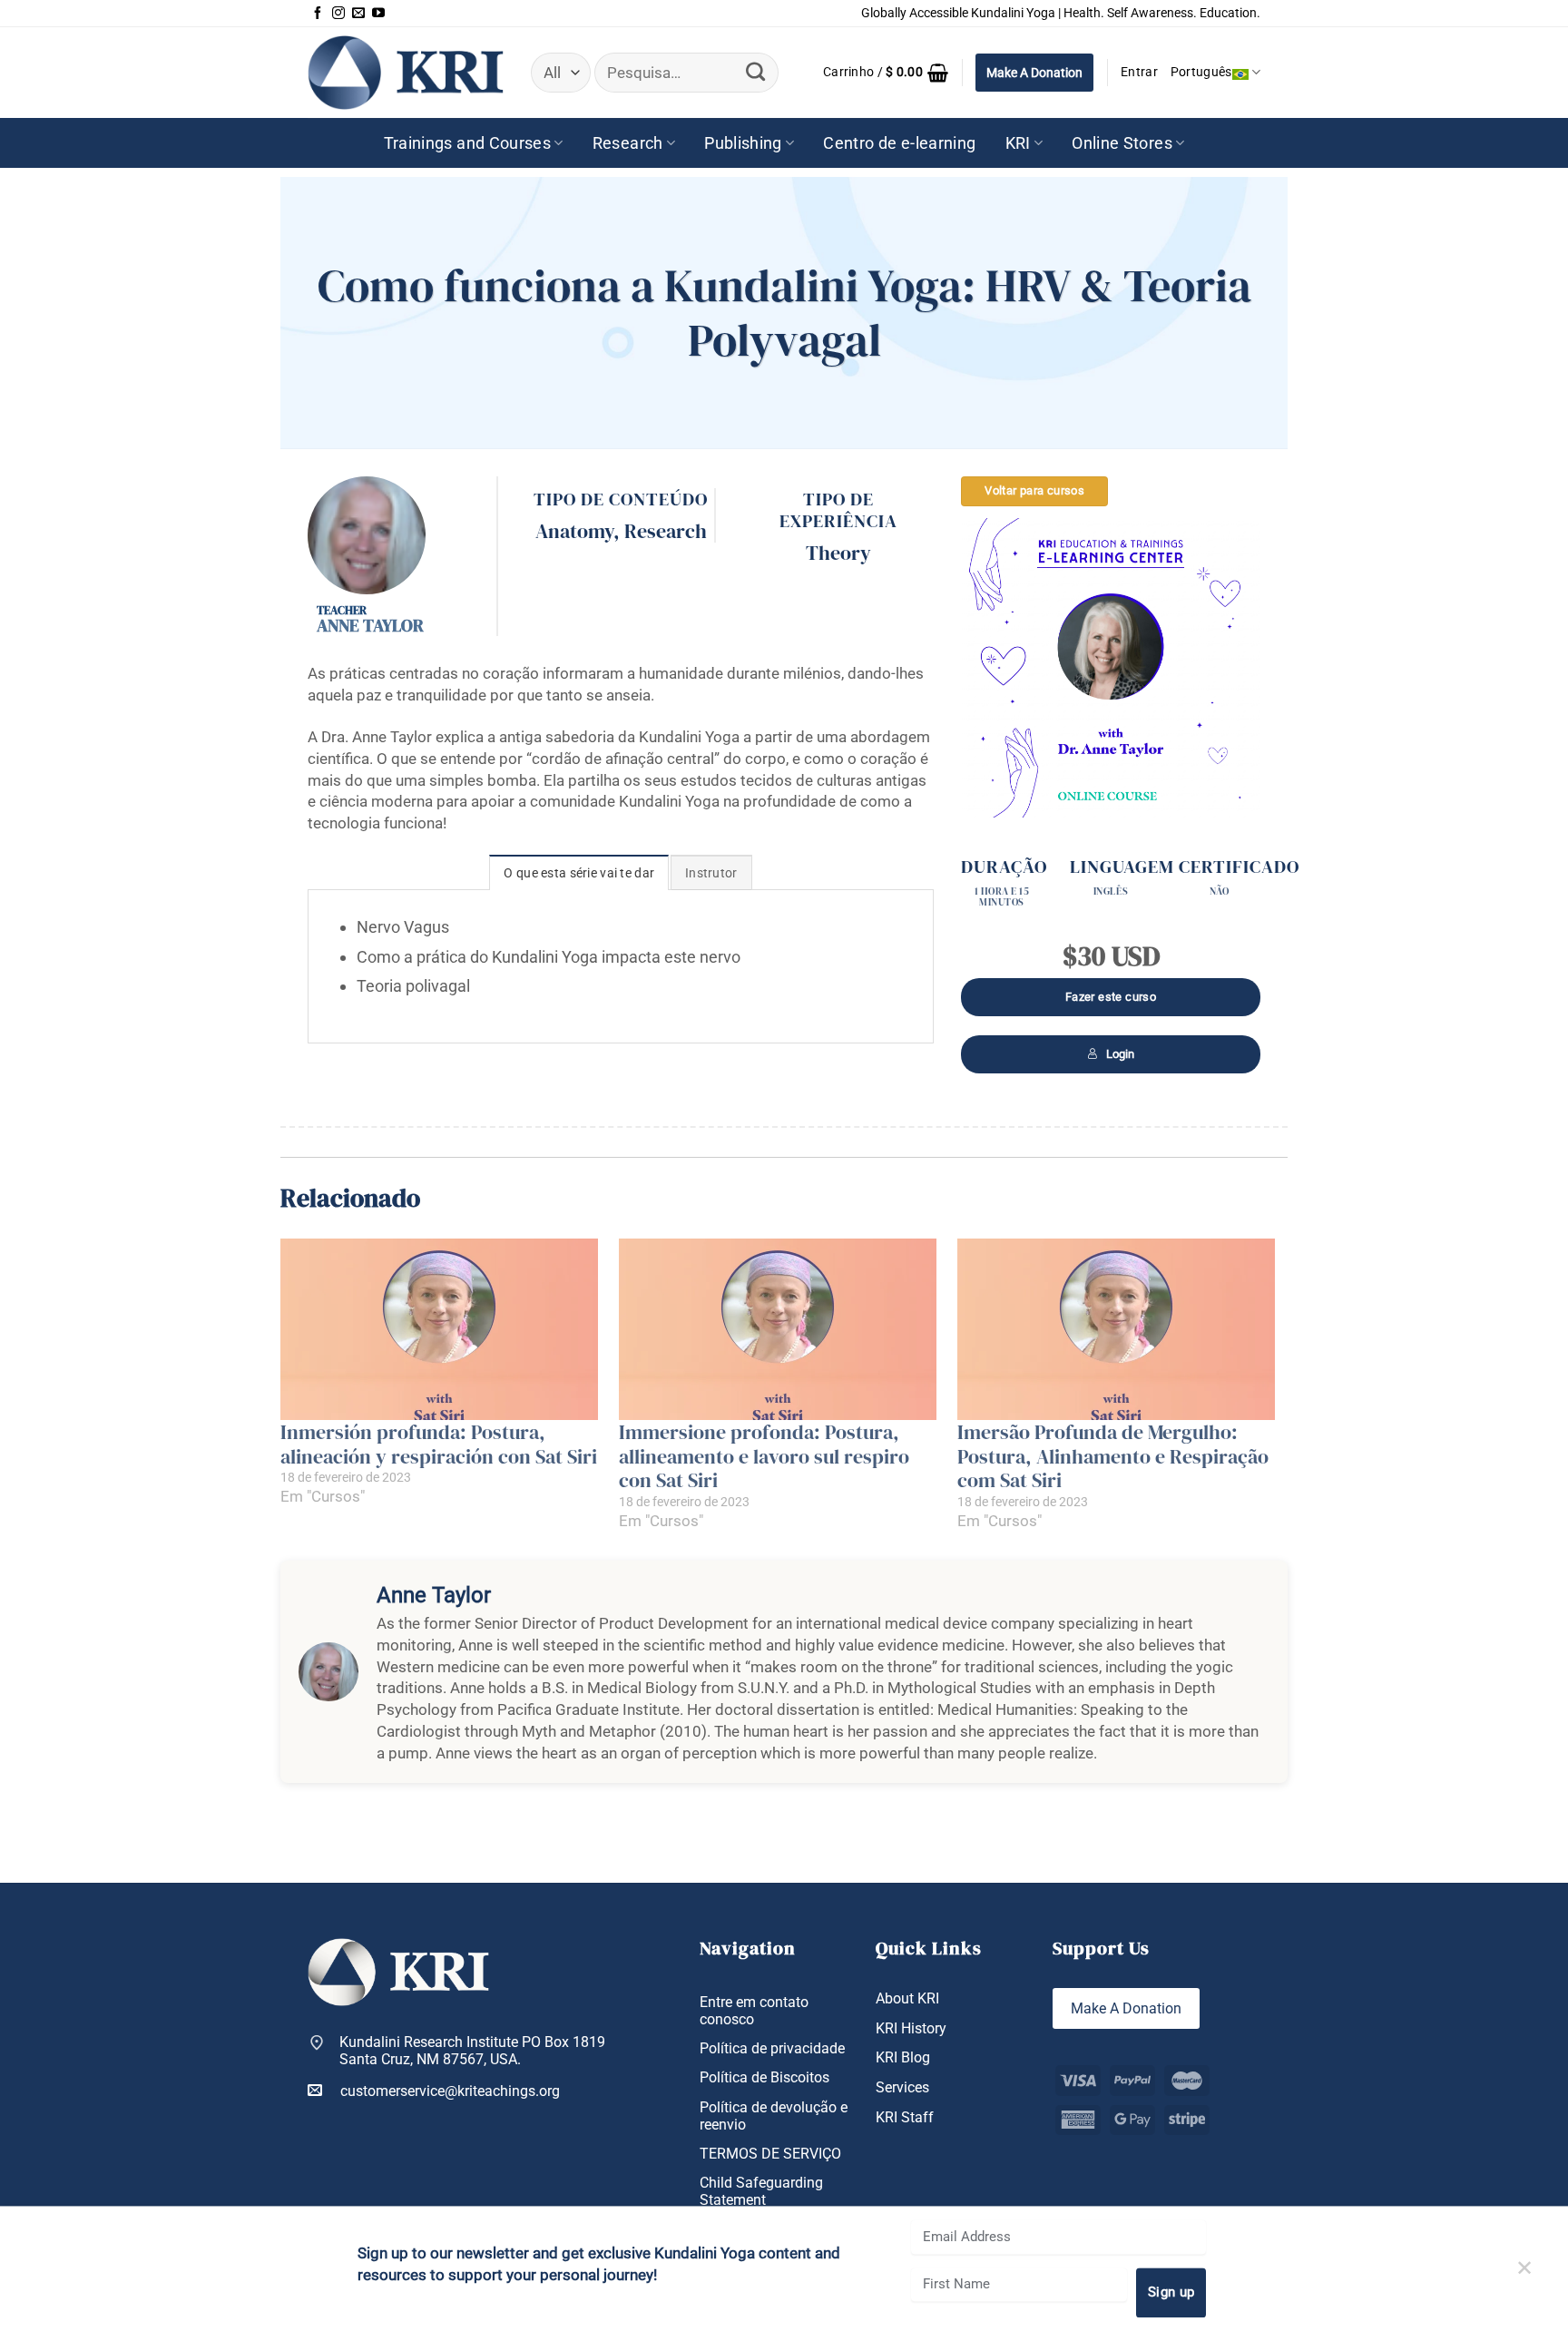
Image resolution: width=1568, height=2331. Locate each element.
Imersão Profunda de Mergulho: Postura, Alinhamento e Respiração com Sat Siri (1113, 1456)
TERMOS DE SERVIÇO (770, 2154)
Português (1201, 72)
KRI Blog (903, 2057)
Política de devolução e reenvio (774, 2116)
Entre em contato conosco (754, 2011)
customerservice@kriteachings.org (450, 2091)
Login (1120, 1054)
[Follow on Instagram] (338, 14)
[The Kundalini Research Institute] (406, 72)
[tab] (579, 872)
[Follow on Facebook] (318, 14)
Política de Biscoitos (764, 2077)
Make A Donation (1034, 73)
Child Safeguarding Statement (761, 2191)
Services (902, 2087)
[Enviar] (755, 73)
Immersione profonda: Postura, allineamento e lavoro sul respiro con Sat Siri (764, 1456)
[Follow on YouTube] (378, 14)
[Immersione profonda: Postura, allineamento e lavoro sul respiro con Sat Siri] (779, 1329)
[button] (886, 73)
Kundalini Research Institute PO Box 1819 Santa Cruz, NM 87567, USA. (472, 2051)
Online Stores (1122, 143)
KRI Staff (905, 2117)
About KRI (907, 1998)
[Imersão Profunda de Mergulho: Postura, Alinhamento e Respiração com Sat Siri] (1117, 1329)
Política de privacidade (772, 2048)
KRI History (911, 2028)
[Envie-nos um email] (358, 14)
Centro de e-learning (899, 143)
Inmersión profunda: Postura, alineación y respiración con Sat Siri (439, 1444)
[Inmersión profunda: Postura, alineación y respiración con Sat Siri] (441, 1329)
